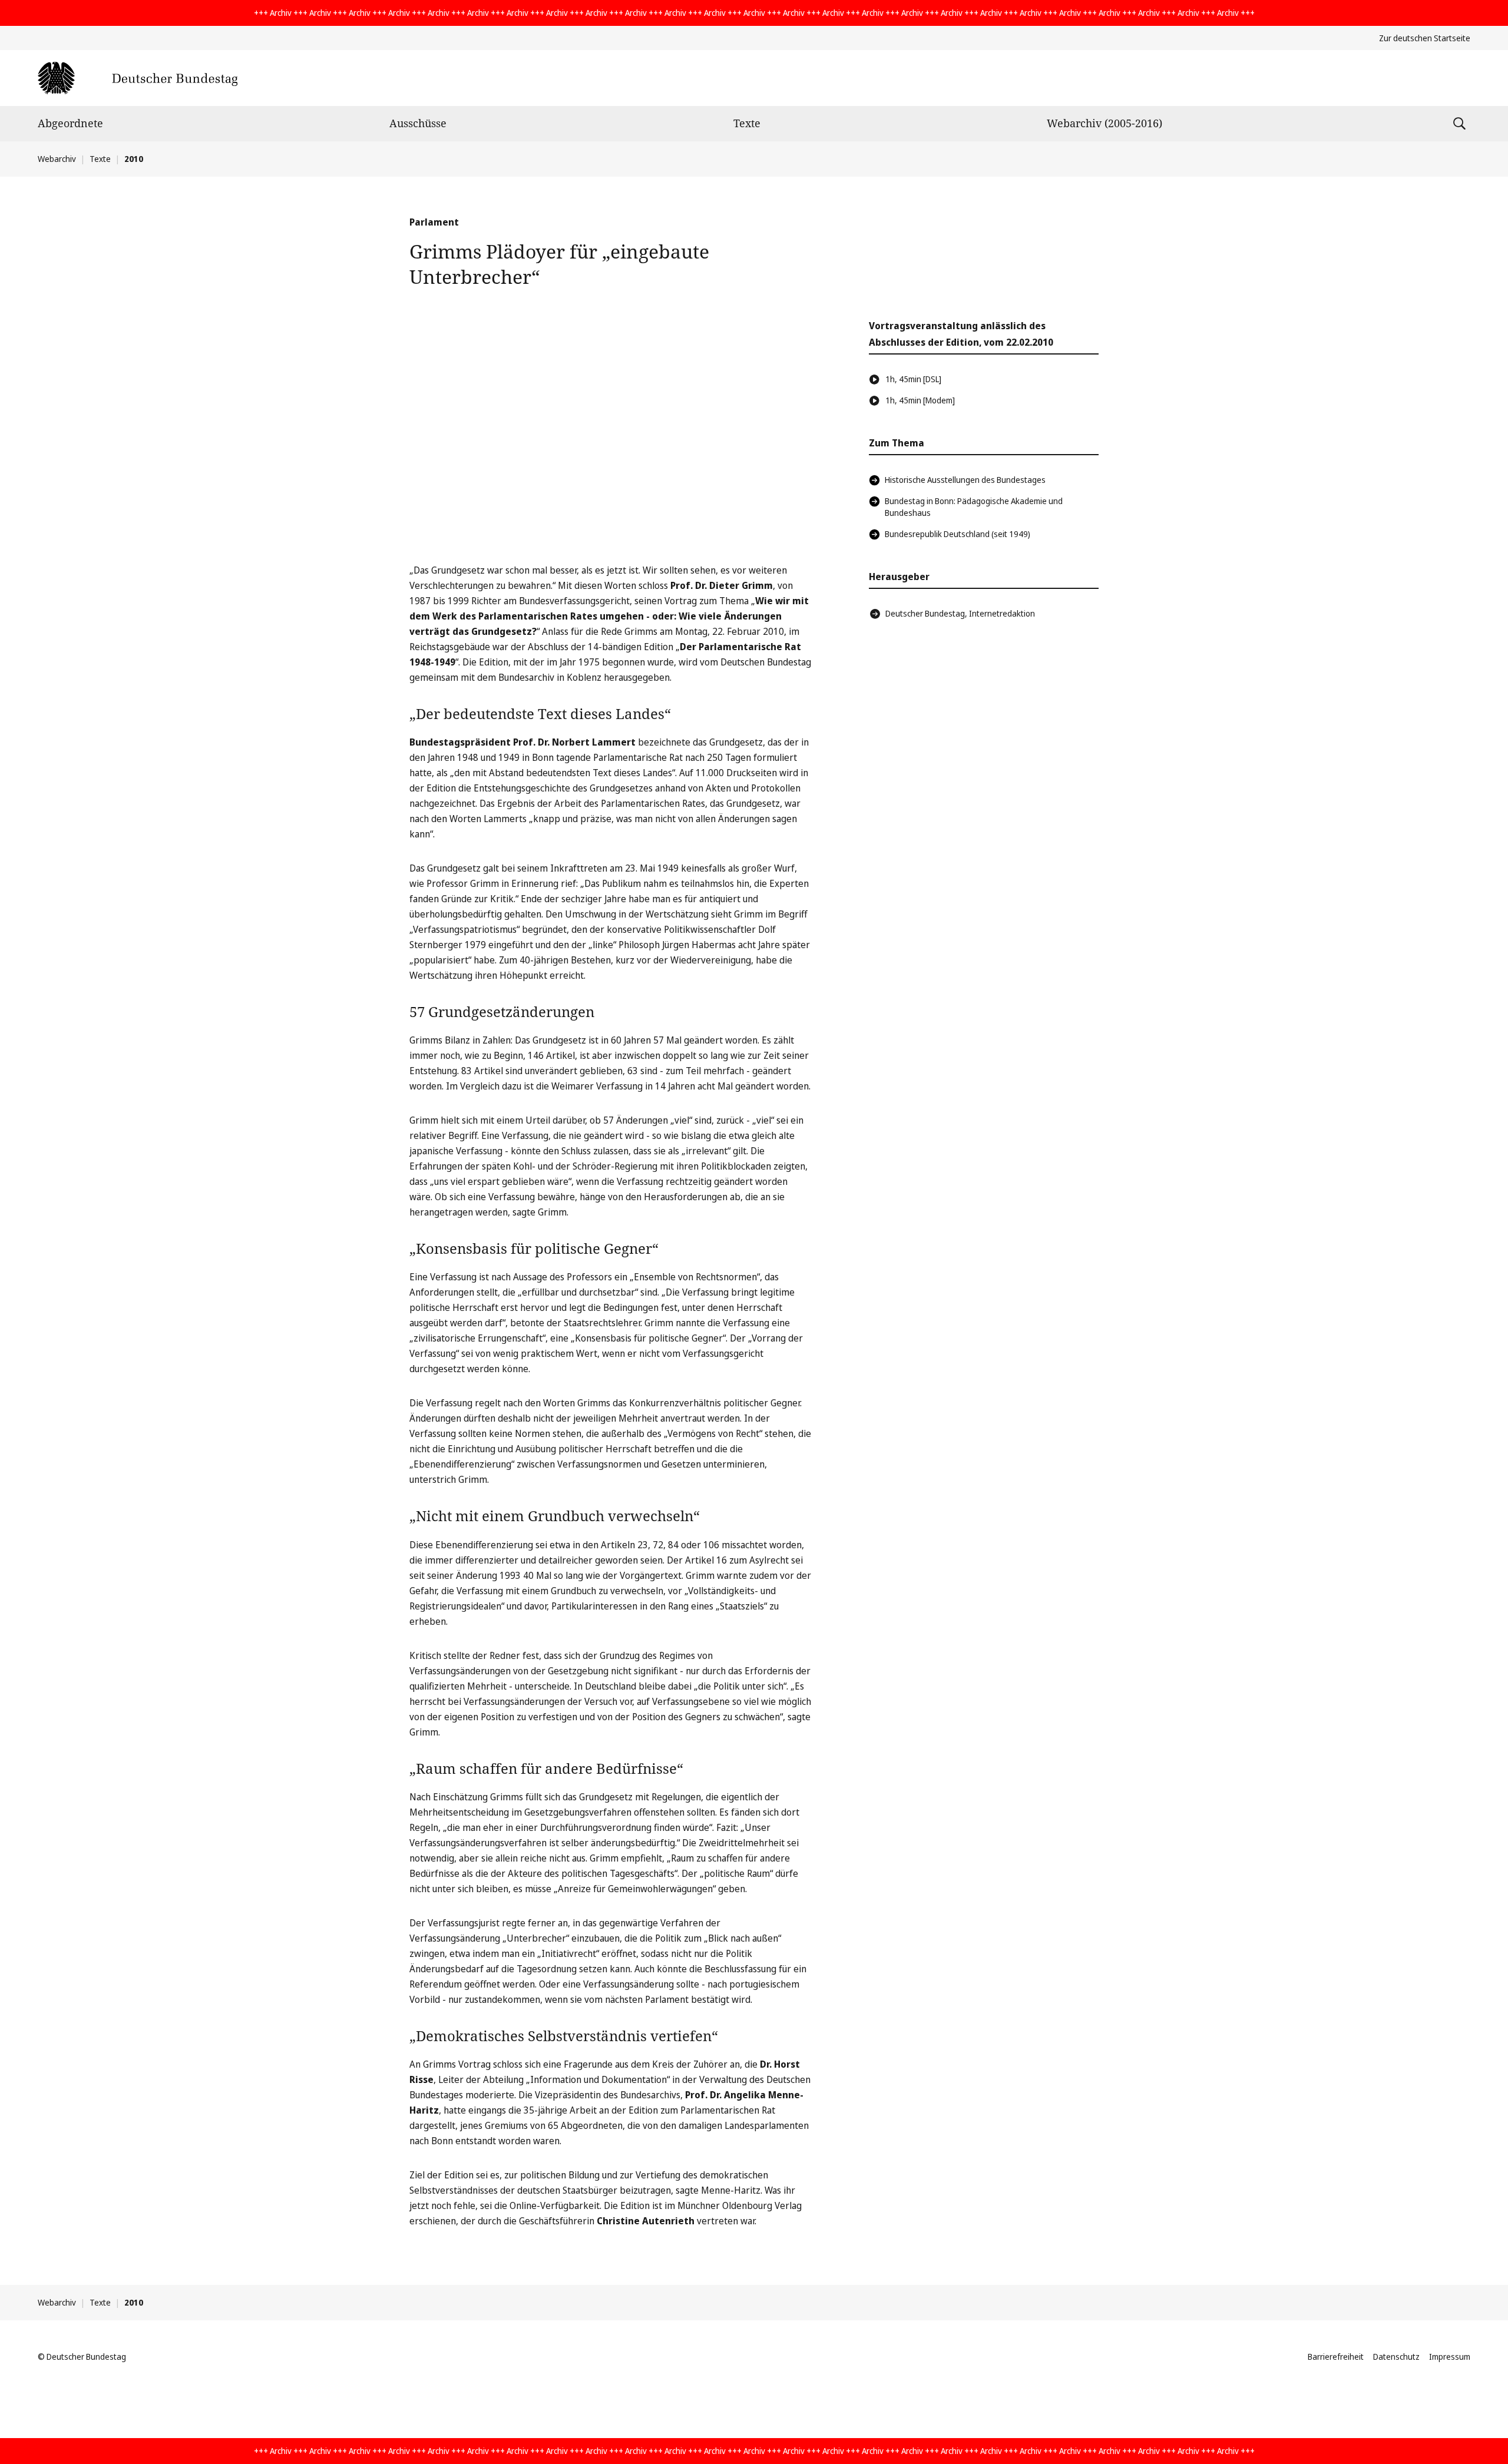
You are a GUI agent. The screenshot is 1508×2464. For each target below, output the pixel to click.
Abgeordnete (70, 123)
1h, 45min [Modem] (920, 400)
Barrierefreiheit (1336, 2357)
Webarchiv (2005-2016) (1104, 123)
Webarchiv (57, 159)
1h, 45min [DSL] (913, 379)
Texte (747, 123)
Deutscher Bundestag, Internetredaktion (960, 613)
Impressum (1450, 2357)
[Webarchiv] (138, 78)
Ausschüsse (418, 123)
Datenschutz (1396, 2357)
